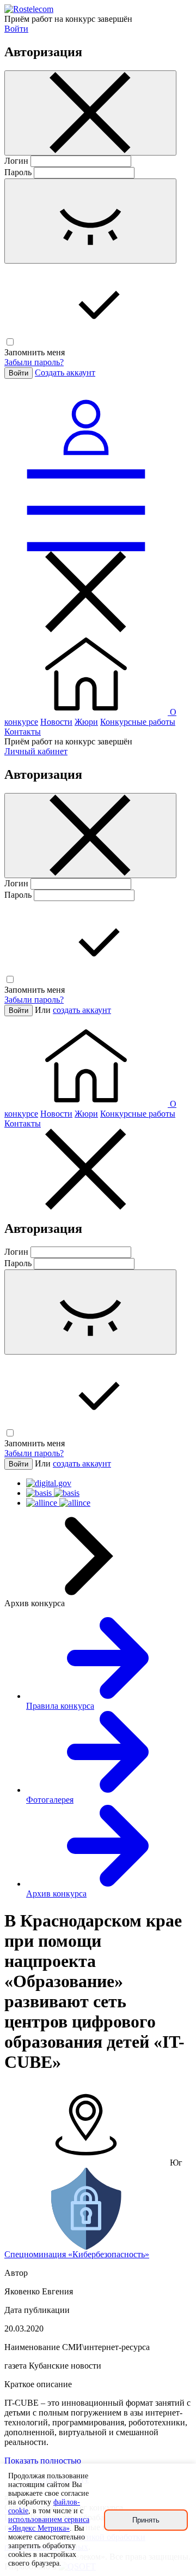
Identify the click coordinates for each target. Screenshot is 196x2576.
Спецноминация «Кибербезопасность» (77, 2254)
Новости (56, 722)
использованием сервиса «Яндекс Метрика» (49, 2524)
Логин (16, 161)
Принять (146, 2520)
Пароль (18, 172)
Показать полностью (43, 2461)
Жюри (86, 722)
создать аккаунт (82, 1010)
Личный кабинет (36, 751)
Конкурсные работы (138, 722)
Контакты (23, 732)
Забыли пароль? (34, 362)
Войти (16, 29)
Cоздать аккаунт (65, 372)
